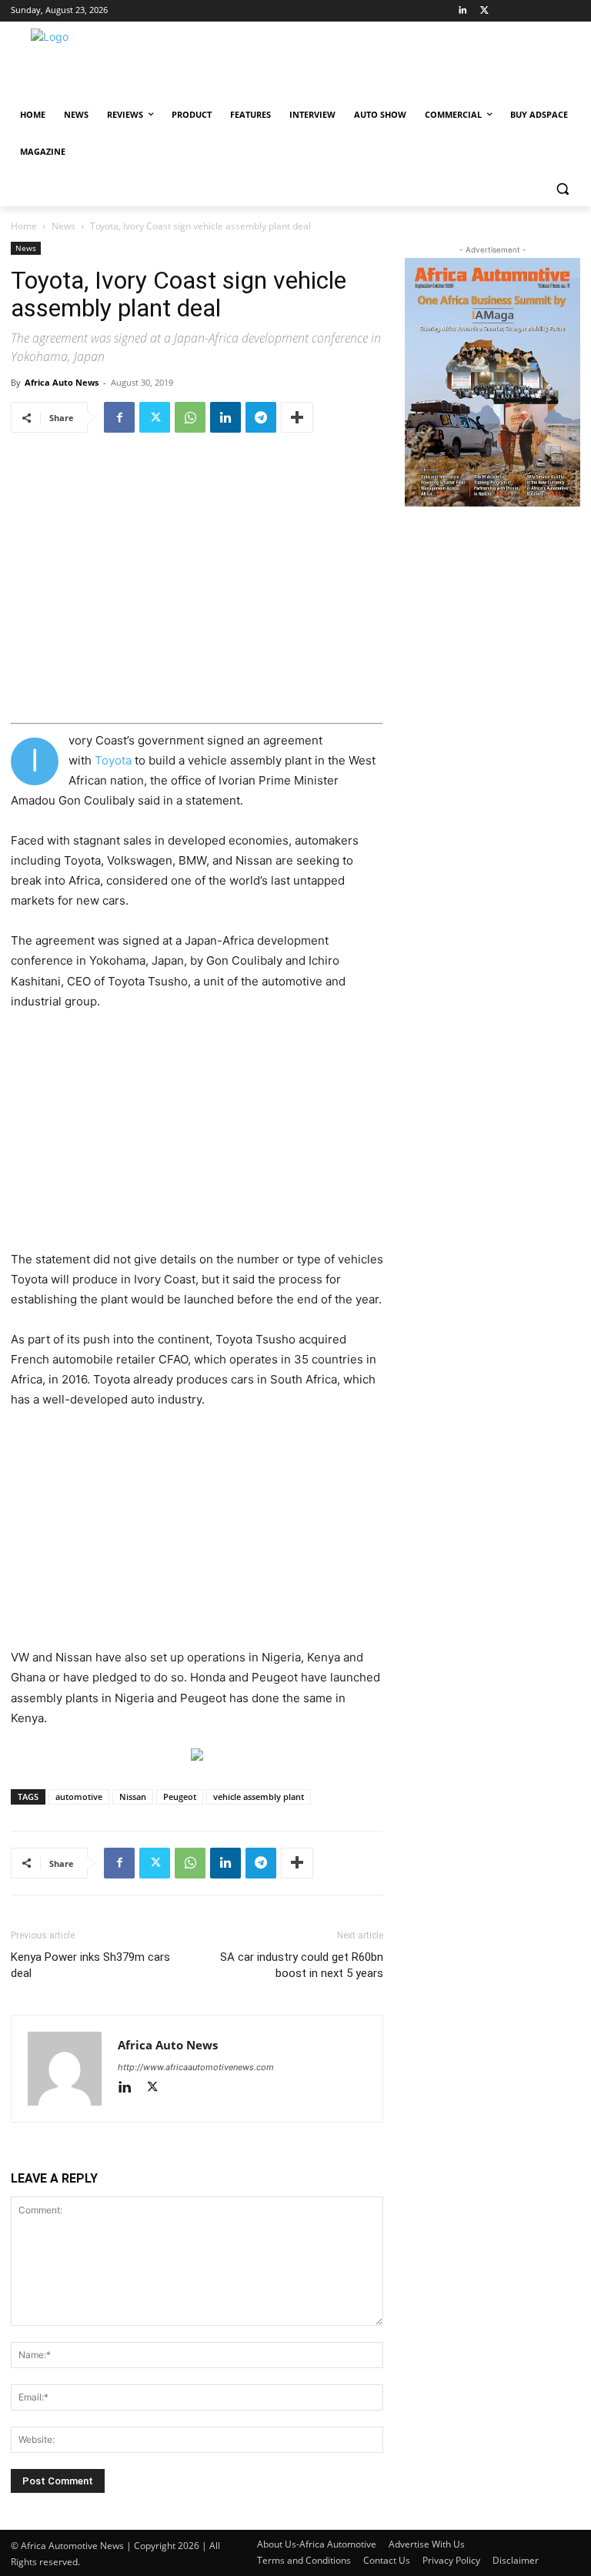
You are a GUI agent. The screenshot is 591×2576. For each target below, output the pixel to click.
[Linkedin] (463, 11)
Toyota (113, 760)
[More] (297, 417)
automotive (79, 1797)
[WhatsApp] (190, 417)
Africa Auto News (62, 382)
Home (24, 226)
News (63, 226)
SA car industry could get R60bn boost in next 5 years (302, 1965)
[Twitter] (484, 11)
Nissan (133, 1797)
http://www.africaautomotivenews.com (196, 2067)
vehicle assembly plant (259, 1797)
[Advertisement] (197, 1139)
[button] (562, 189)
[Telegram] (261, 417)
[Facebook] (119, 417)
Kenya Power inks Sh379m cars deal (90, 1965)
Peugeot (180, 1797)
